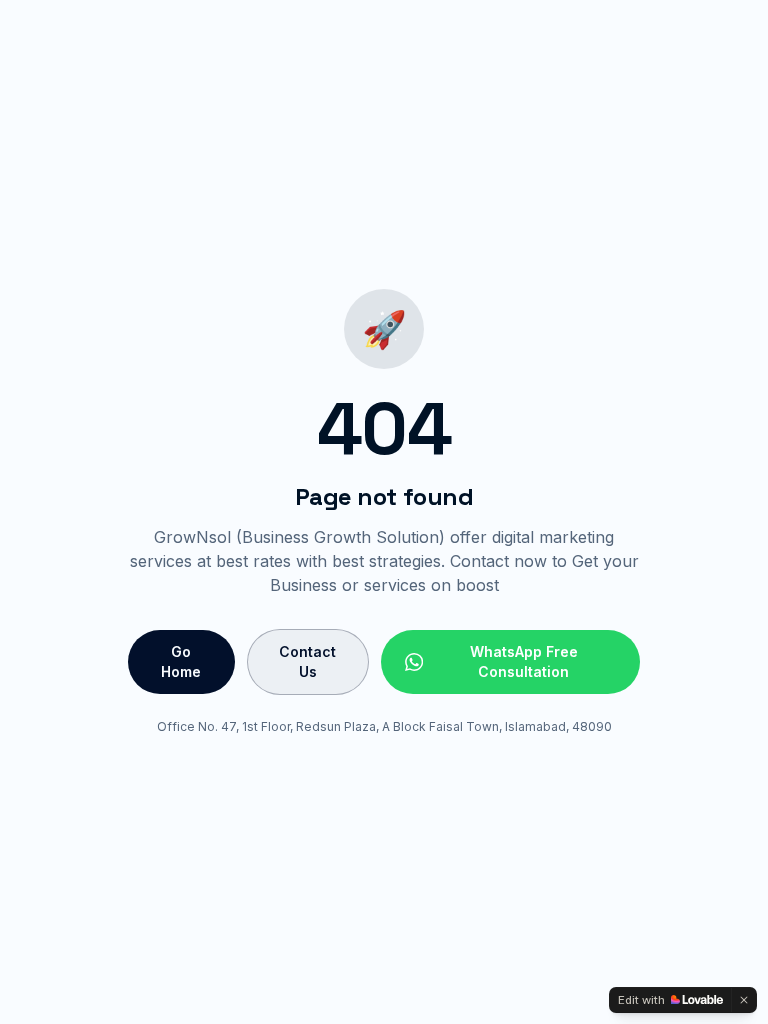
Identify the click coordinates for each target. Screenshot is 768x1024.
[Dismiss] (744, 1000)
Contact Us (307, 661)
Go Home (181, 661)
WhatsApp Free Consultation (524, 661)
